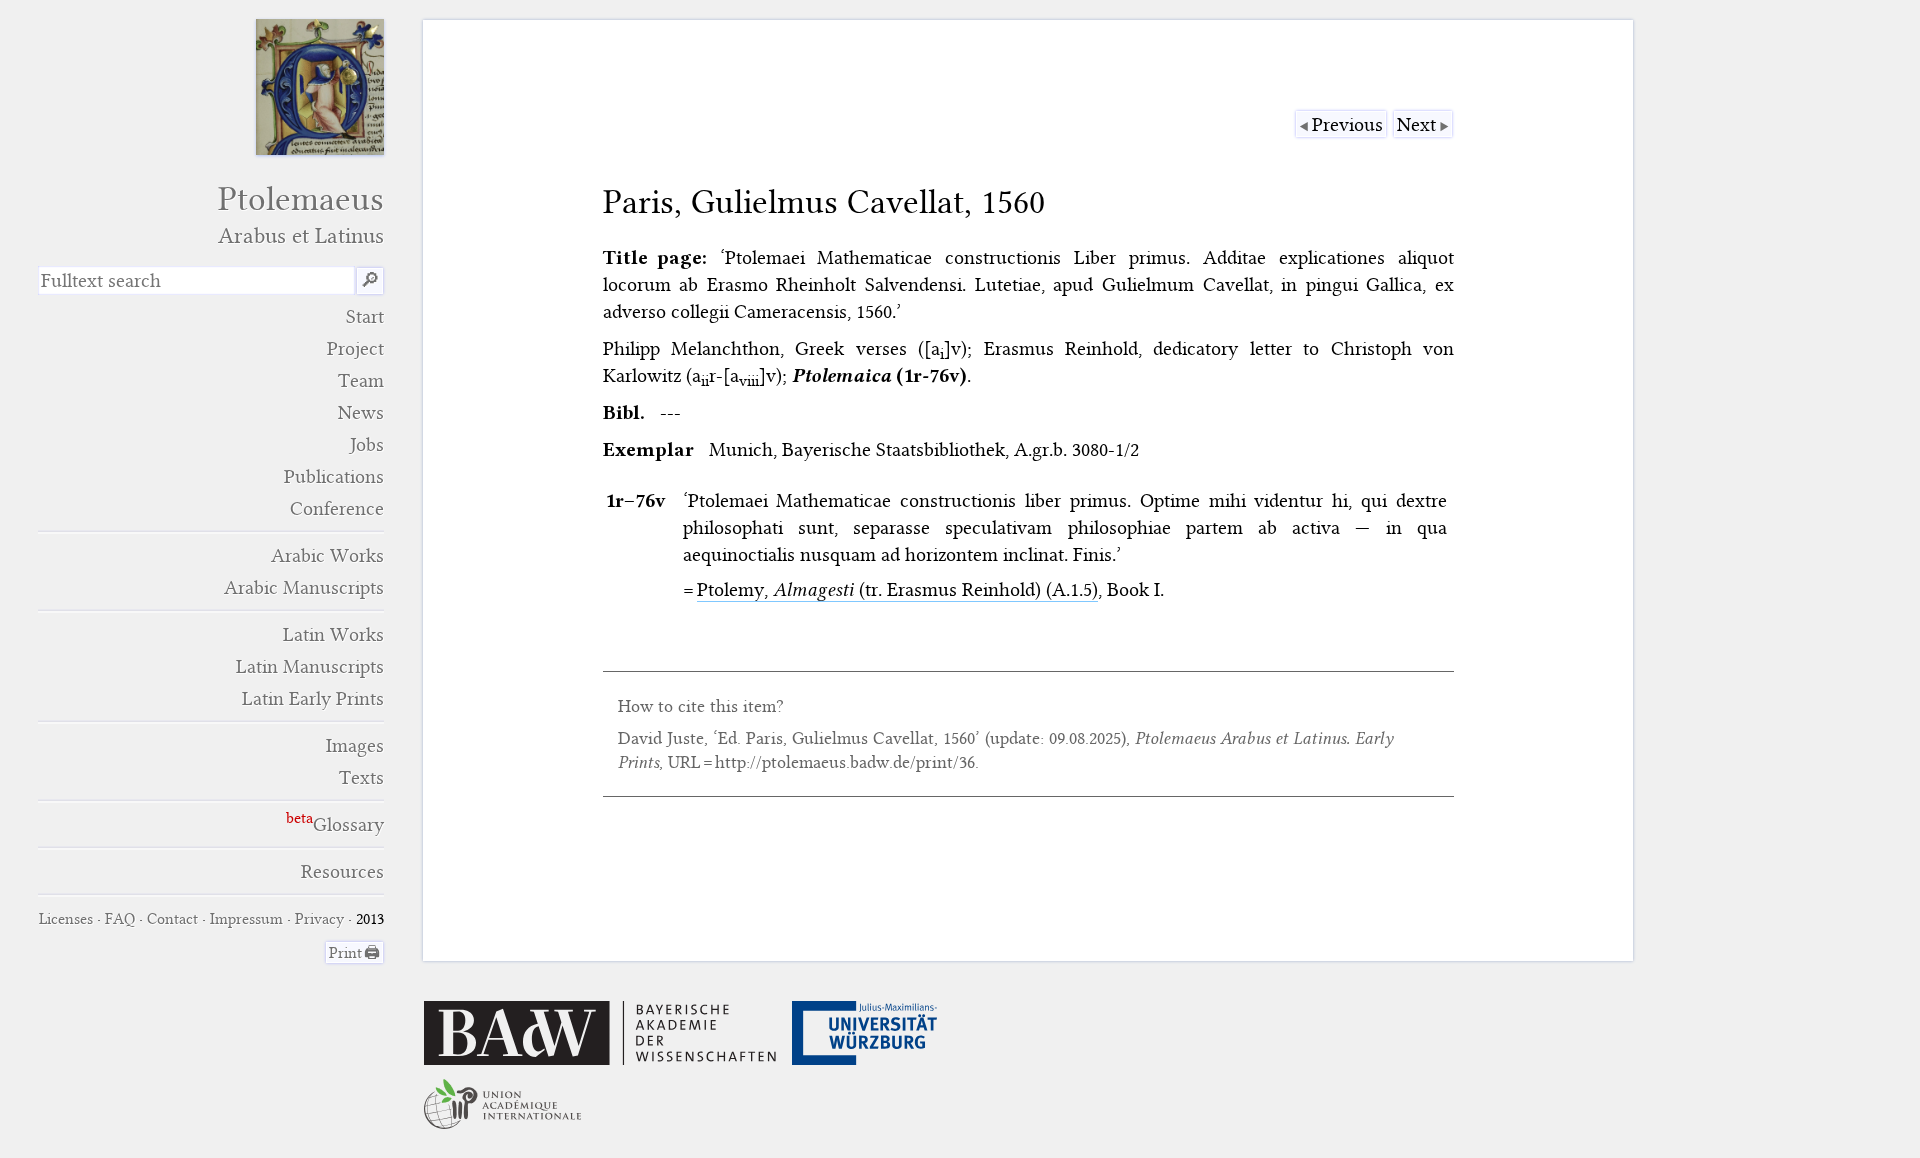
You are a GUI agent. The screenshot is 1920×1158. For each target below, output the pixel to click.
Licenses (66, 919)
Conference (337, 508)
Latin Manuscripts (310, 666)
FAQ (120, 919)
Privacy (319, 919)
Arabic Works (327, 555)
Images (355, 745)
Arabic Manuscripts (304, 587)
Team (361, 380)
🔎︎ (370, 280)
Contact (172, 919)
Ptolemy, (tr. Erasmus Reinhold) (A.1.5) (897, 589)
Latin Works (333, 634)
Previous (1347, 124)
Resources (342, 871)
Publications (334, 476)
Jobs (367, 444)
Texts (361, 777)
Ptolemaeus (301, 214)
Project (355, 348)
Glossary (348, 824)
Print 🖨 (354, 953)
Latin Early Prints (313, 698)
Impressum (246, 919)
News (361, 412)
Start (365, 316)
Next (1416, 124)
